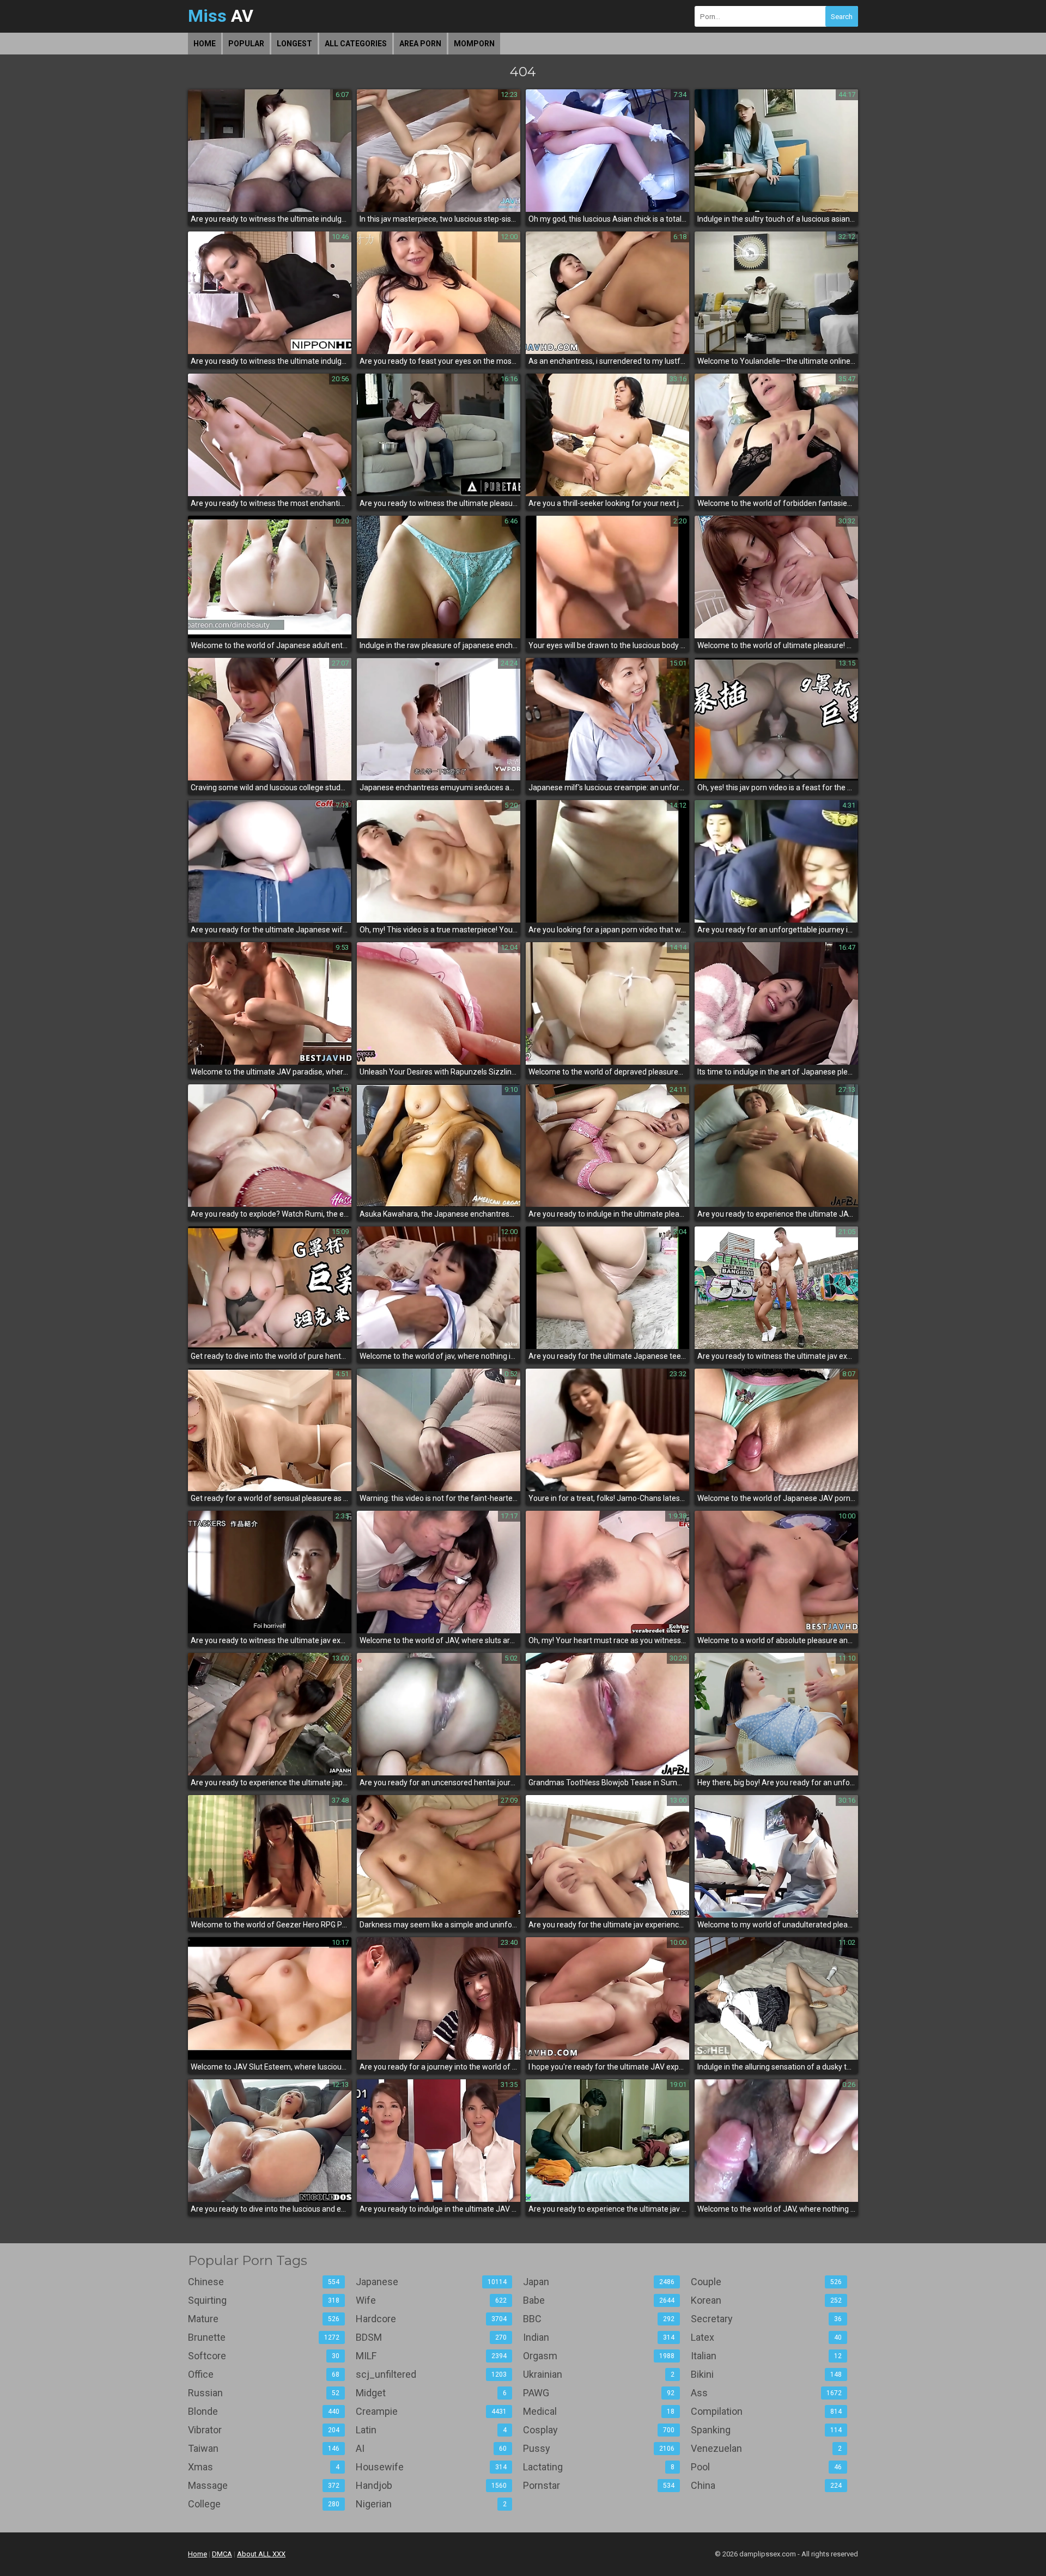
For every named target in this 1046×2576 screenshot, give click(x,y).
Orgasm (599, 2356)
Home (205, 44)
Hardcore (431, 2319)
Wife (431, 2300)
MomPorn (474, 44)
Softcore (264, 2356)
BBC (599, 2319)
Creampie (431, 2411)
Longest (294, 44)
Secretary (767, 2319)
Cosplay (599, 2430)
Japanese (431, 2282)
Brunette (264, 2337)
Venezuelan (767, 2448)
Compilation (767, 2411)
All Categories (356, 44)
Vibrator (264, 2430)
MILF (431, 2356)
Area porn (420, 44)
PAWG (599, 2393)
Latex (767, 2337)
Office (264, 2374)
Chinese (264, 2282)
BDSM (431, 2337)
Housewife (431, 2467)
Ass (767, 2393)
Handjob (431, 2485)
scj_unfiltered (431, 2374)
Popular (246, 44)
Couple (767, 2282)
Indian (599, 2337)
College (264, 2504)
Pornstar (599, 2485)
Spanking (767, 2430)
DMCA (222, 2554)
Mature (264, 2319)
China (767, 2485)
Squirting (264, 2300)
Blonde (264, 2411)
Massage (264, 2485)
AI (431, 2448)
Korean (767, 2300)
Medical (599, 2411)
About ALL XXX (261, 2554)
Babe (599, 2300)
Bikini (767, 2374)
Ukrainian (599, 2374)
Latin (431, 2430)
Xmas (264, 2467)
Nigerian (431, 2504)
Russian (264, 2393)
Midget (431, 2393)
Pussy (599, 2448)
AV (221, 16)
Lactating (599, 2467)
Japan (599, 2282)
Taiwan (264, 2448)
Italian (767, 2356)
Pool (767, 2467)
